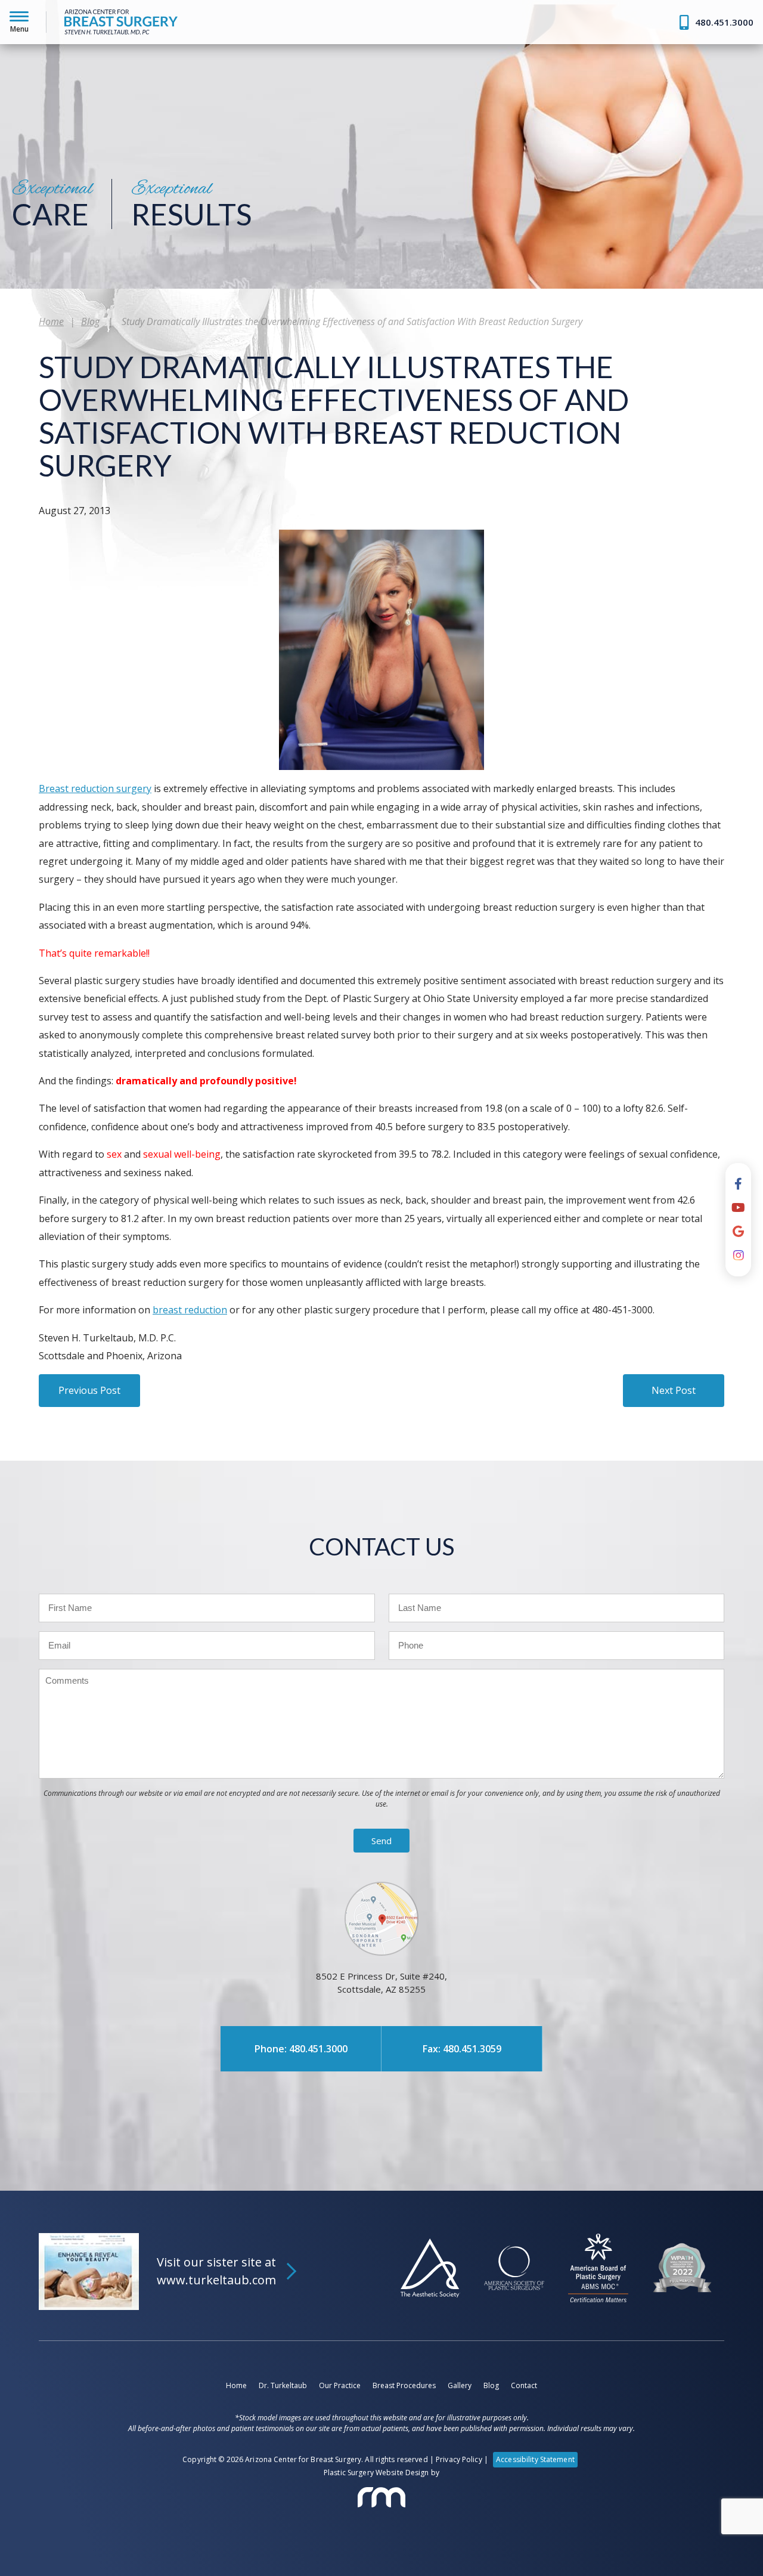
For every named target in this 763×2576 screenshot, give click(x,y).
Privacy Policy (459, 2459)
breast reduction (190, 1310)
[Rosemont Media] (381, 2497)
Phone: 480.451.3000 (301, 2049)
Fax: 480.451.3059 (462, 2049)
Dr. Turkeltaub (51, 110)
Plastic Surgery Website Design (376, 2473)
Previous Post (89, 1390)
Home (36, 82)
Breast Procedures (404, 2385)
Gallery (460, 2385)
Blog (90, 321)
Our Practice (340, 2385)
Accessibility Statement (535, 2459)
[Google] (738, 1232)
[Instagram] (739, 1255)
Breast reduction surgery (95, 788)
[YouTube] (738, 1208)
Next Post (674, 1390)
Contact (524, 2385)
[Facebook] (738, 1184)
